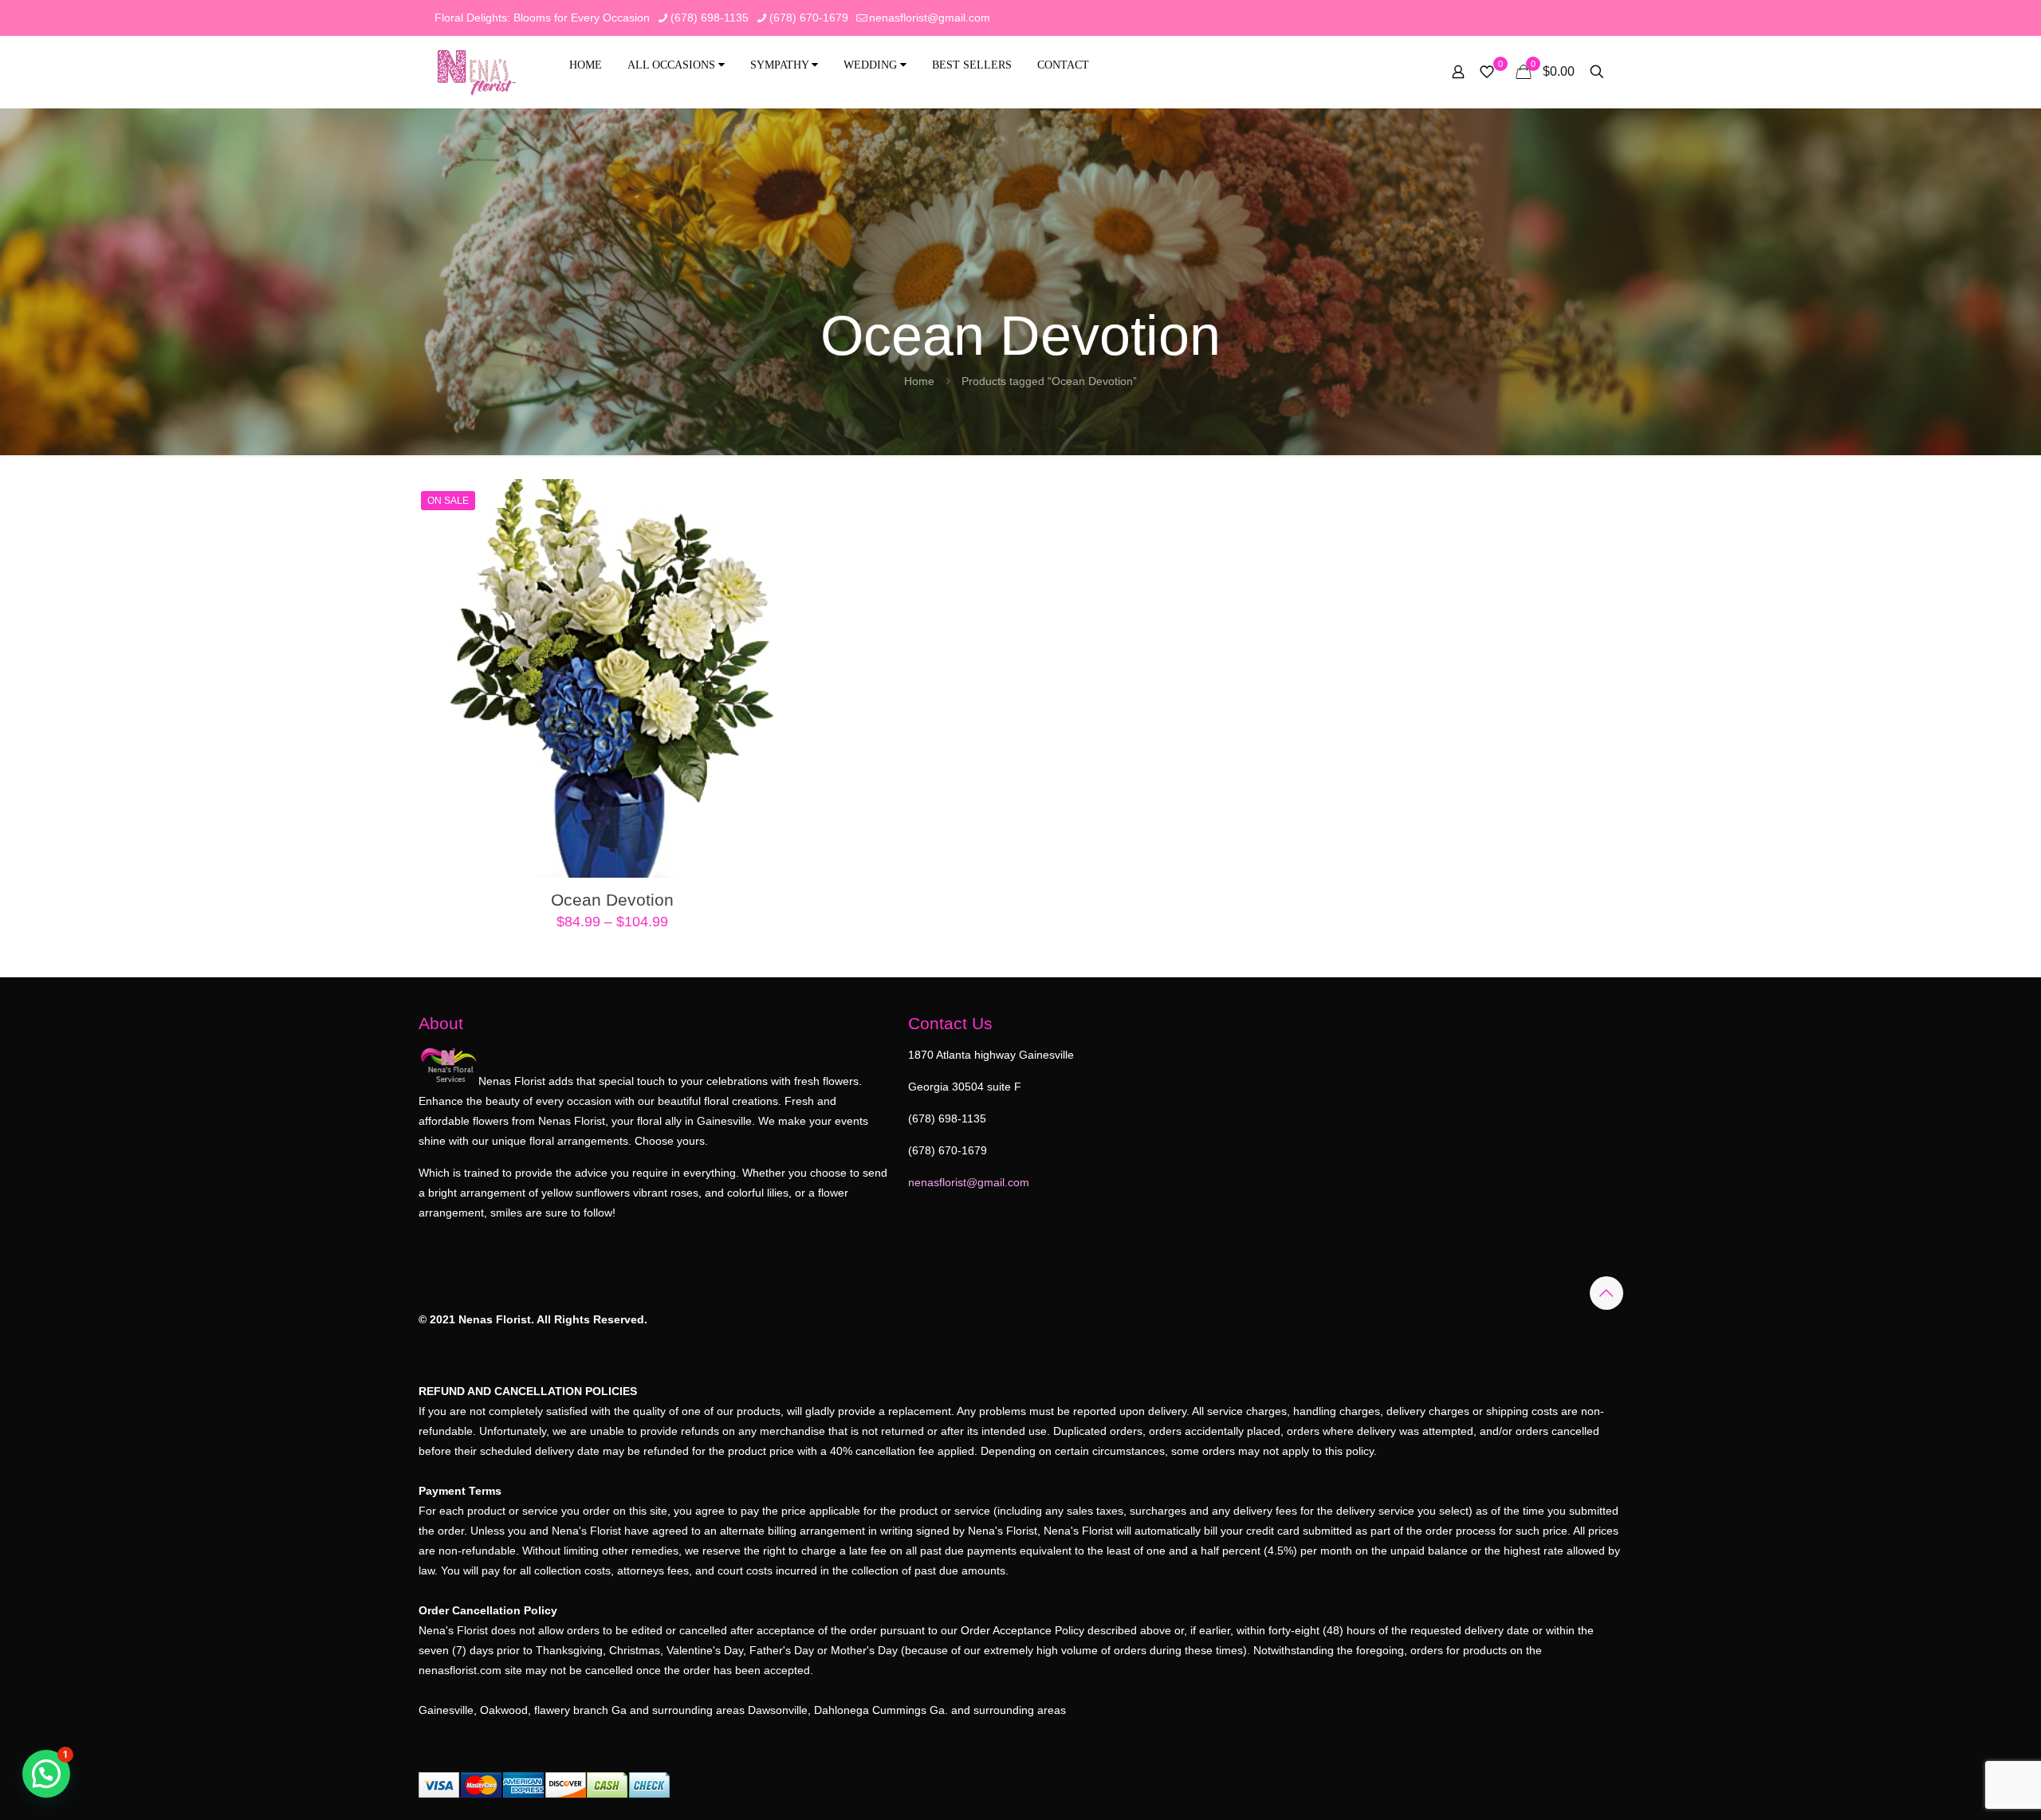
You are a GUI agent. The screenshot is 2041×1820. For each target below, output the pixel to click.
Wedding (872, 65)
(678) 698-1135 (710, 18)
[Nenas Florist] (476, 72)
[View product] (781, 501)
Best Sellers (972, 65)
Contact (1063, 65)
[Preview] (781, 570)
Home (586, 65)
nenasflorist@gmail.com (930, 18)
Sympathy (781, 65)
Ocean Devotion (612, 900)
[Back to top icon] (1606, 1293)
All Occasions (673, 65)
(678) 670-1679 (809, 18)
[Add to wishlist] (781, 536)
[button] (46, 1774)
